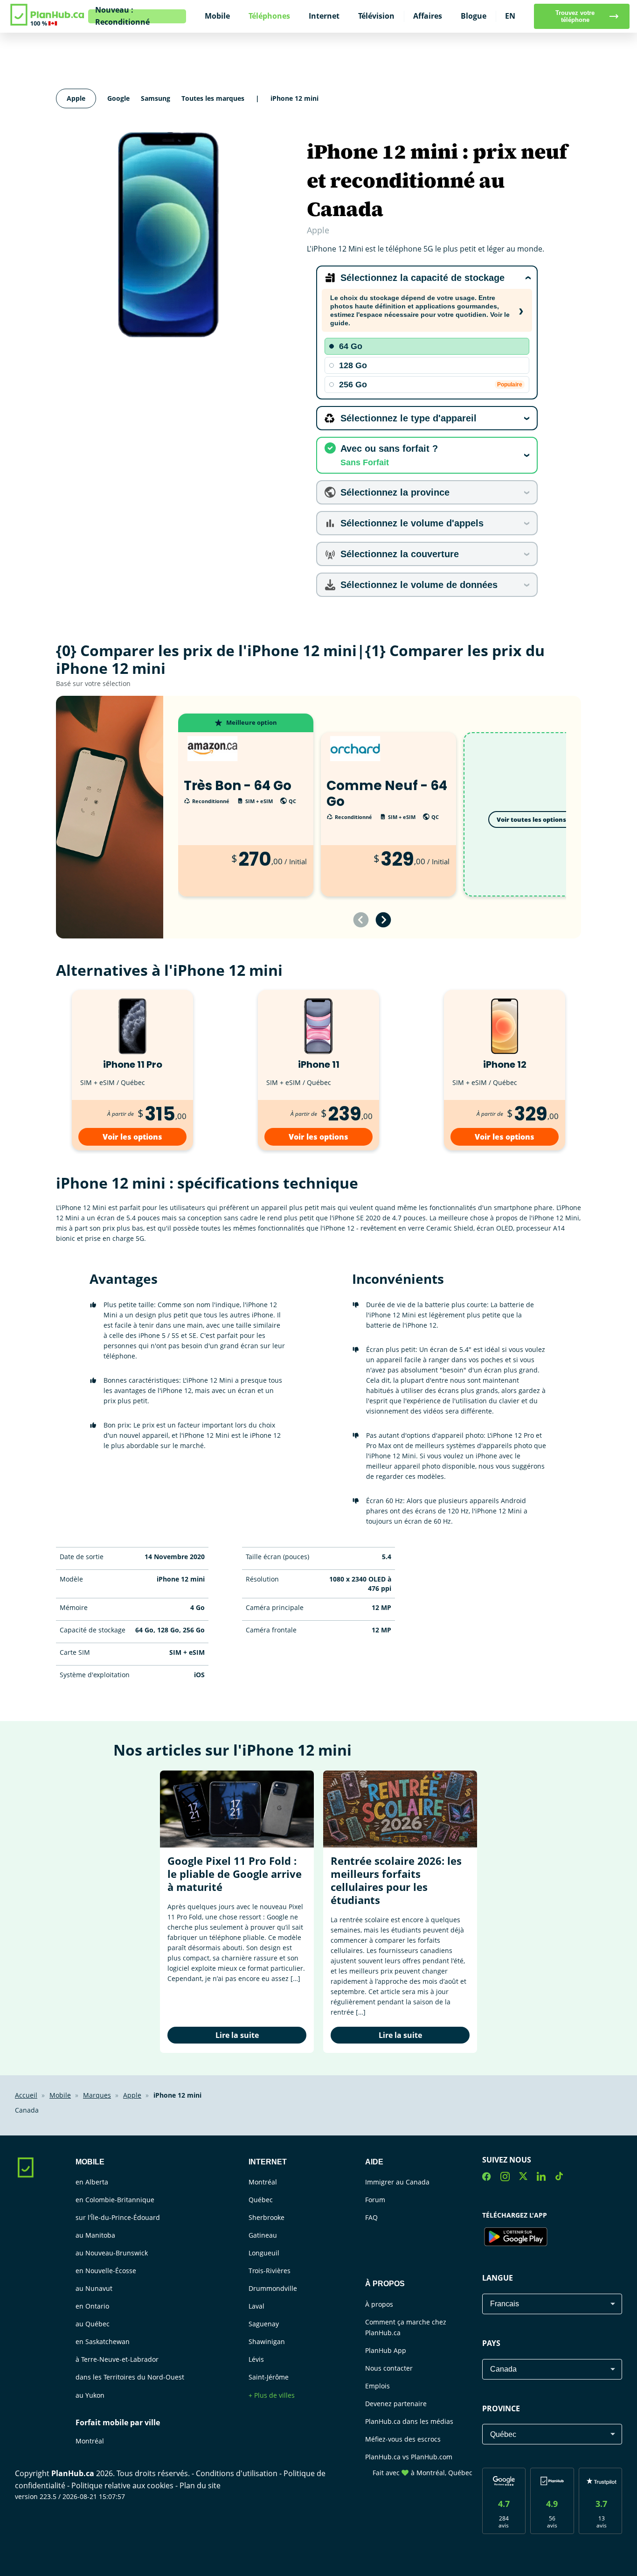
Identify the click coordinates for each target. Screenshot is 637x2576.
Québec (261, 2200)
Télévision (376, 16)
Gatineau (263, 2235)
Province (501, 2408)
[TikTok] (559, 2178)
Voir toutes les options (531, 819)
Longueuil (264, 2253)
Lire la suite (237, 2035)
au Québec (93, 2324)
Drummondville (273, 2288)
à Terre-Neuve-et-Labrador (117, 2359)
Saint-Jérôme (269, 2377)
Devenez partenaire (396, 2404)
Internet (324, 16)
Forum (375, 2200)
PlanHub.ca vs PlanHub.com (409, 2457)
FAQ (371, 2217)
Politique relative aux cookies (123, 2485)
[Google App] (516, 2238)
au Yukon (90, 2395)
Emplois (377, 2386)
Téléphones (269, 16)
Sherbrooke (267, 2217)
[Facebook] (487, 2178)
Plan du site (200, 2485)
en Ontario (92, 2306)
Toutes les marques (213, 98)
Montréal (90, 2441)
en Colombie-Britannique (115, 2200)
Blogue (474, 16)
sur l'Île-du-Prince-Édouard (118, 2217)
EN (510, 16)
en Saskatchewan (103, 2341)
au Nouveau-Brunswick (112, 2253)
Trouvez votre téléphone (575, 16)
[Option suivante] (383, 920)
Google (118, 98)
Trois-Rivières (270, 2271)
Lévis (256, 2359)
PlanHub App (386, 2350)
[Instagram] (505, 2178)
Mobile (217, 16)
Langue (498, 2278)
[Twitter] (523, 2178)
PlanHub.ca (73, 2473)
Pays (491, 2343)
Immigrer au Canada (397, 2182)
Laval (256, 2306)
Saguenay (264, 2324)
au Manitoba (95, 2235)
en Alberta (92, 2182)
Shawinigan (267, 2341)
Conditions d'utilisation (238, 2473)
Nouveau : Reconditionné (122, 16)
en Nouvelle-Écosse (106, 2271)
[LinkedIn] (541, 2178)
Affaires (428, 16)
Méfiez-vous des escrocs (403, 2439)
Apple (76, 98)
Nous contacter (389, 2368)
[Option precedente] (361, 920)
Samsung (156, 98)
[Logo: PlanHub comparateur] (48, 24)
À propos (379, 2304)
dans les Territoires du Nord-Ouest (130, 2377)
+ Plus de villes (272, 2395)
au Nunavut (94, 2288)
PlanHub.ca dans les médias (409, 2421)
